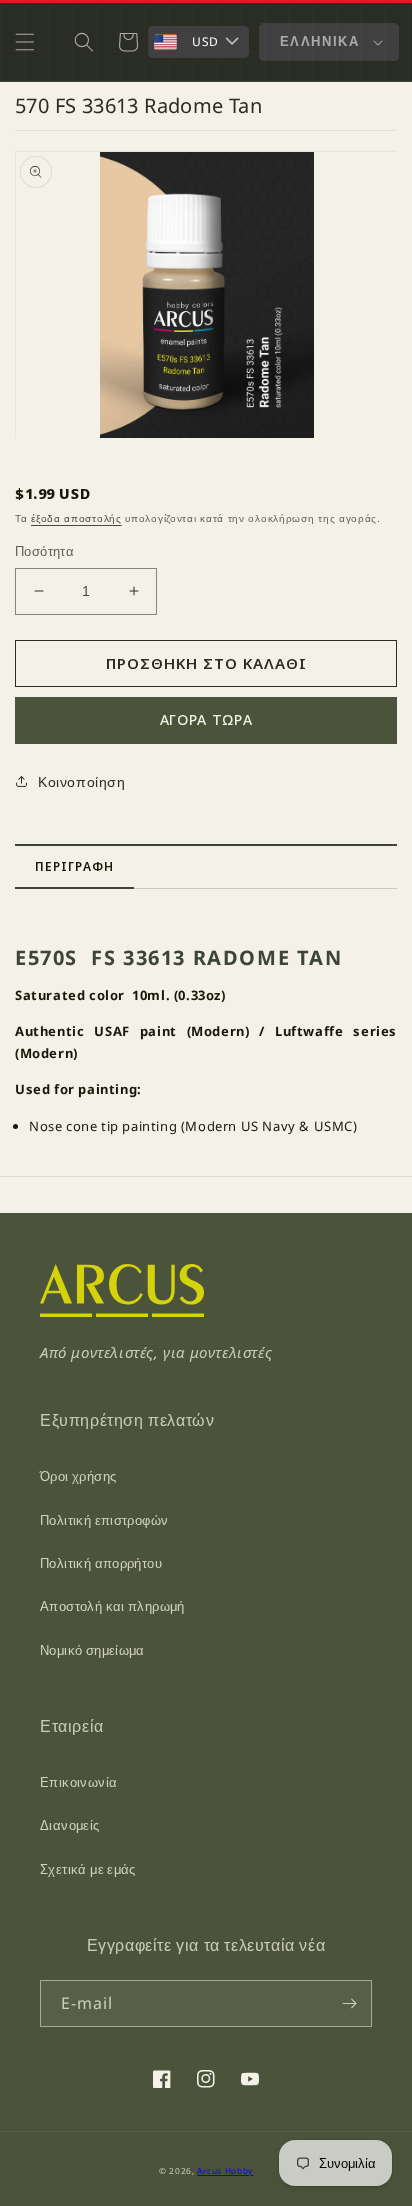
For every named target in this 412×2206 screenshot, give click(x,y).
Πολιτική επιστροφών (104, 1520)
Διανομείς (70, 1825)
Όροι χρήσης (78, 1476)
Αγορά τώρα (206, 719)
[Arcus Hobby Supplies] (122, 1311)
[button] (25, 42)
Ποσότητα (44, 551)
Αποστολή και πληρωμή (112, 1606)
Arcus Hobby (225, 2170)
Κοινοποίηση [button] (82, 781)
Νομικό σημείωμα (92, 1650)
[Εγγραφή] (349, 2003)
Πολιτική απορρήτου (101, 1563)
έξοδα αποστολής (76, 518)
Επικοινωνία (78, 1782)
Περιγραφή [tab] (74, 866)
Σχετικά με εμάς (88, 1869)
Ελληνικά (319, 41)
